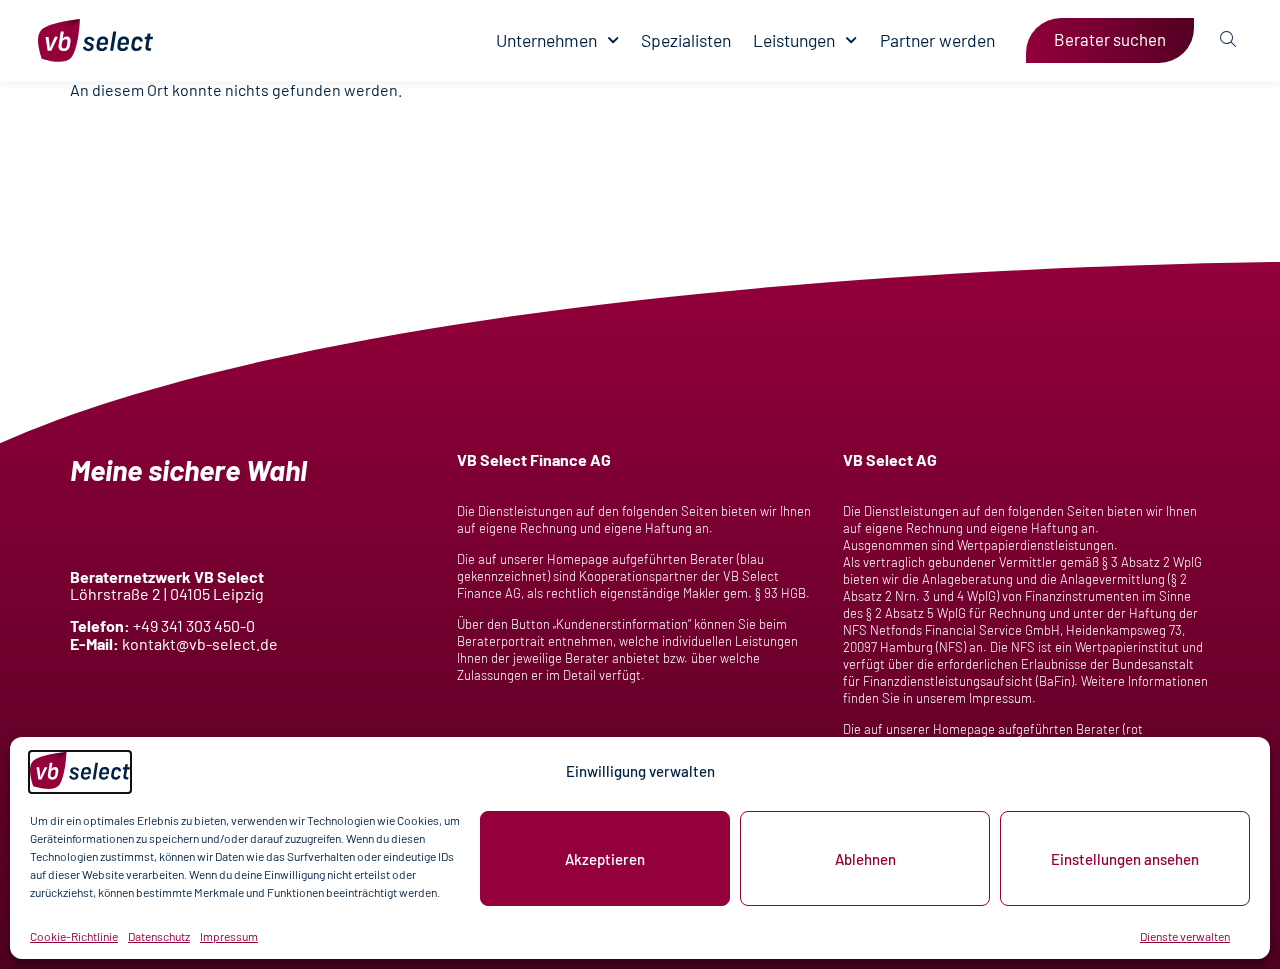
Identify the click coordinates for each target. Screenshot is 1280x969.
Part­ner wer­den (937, 40)
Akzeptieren (605, 859)
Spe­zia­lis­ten (686, 40)
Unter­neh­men (546, 40)
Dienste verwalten (1185, 936)
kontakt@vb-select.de (200, 643)
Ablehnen (865, 859)
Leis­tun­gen (794, 40)
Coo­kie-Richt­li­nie (74, 936)
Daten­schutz (159, 936)
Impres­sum (229, 936)
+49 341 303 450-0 (194, 625)
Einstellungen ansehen (1125, 859)
